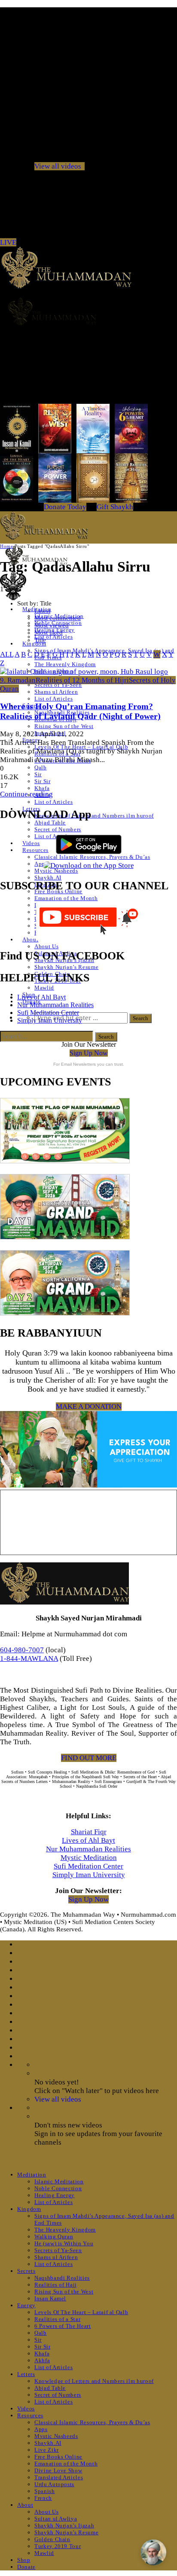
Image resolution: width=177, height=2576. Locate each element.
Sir (38, 774)
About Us (46, 946)
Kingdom (34, 644)
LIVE (8, 242)
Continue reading (26, 794)
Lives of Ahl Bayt (41, 997)
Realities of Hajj (56, 2285)
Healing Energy (55, 2195)
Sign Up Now (89, 1053)
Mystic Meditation (89, 1858)
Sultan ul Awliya (56, 2519)
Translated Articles (59, 2477)
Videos (31, 843)
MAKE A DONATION (89, 1406)
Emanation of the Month (66, 898)
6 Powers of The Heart (63, 2326)
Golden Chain (52, 2539)
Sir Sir (43, 781)
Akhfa (42, 2360)
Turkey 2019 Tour (58, 2546)
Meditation (32, 2175)
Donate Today (65, 507)
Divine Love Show (58, 2470)
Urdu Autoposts (54, 2484)
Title (40, 640)
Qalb (41, 767)
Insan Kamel (50, 2298)
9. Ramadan (18, 680)
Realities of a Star (57, 2319)
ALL (7, 654)
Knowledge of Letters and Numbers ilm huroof (94, 816)
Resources (35, 850)
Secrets (26, 2271)
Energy (26, 2305)
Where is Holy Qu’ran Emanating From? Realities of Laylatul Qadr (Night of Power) (80, 711)
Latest (42, 611)
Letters (26, 2374)
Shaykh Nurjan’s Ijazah (64, 2525)
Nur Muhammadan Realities (55, 1005)
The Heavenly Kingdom (65, 664)
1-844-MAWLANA (29, 1658)
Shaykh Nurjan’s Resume (66, 967)
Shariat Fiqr (89, 1832)
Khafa (42, 788)
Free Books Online (58, 2457)
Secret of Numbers (58, 2395)
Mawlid (44, 988)
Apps (41, 864)
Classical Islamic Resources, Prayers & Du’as (92, 2422)
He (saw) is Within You (64, 2243)
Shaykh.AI (48, 878)
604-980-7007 (22, 1650)
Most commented (58, 618)
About (30, 939)
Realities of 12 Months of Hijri (82, 680)
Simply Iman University (50, 1020)
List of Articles (53, 637)
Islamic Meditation (59, 2181)
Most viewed (52, 625)
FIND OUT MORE (89, 1758)
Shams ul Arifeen (56, 692)
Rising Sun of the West (64, 726)
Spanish (45, 2491)
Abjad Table (50, 822)
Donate (26, 2567)
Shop (24, 2560)
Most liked (49, 633)
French (43, 2498)
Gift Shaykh (115, 507)
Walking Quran (54, 2236)
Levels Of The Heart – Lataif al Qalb (81, 2312)
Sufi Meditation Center (48, 1013)
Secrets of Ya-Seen (58, 685)
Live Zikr (47, 2450)
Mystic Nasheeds (56, 871)
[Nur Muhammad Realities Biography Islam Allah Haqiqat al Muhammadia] (88, 311)
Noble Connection (58, 2188)
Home (6, 546)
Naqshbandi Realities (62, 2278)
